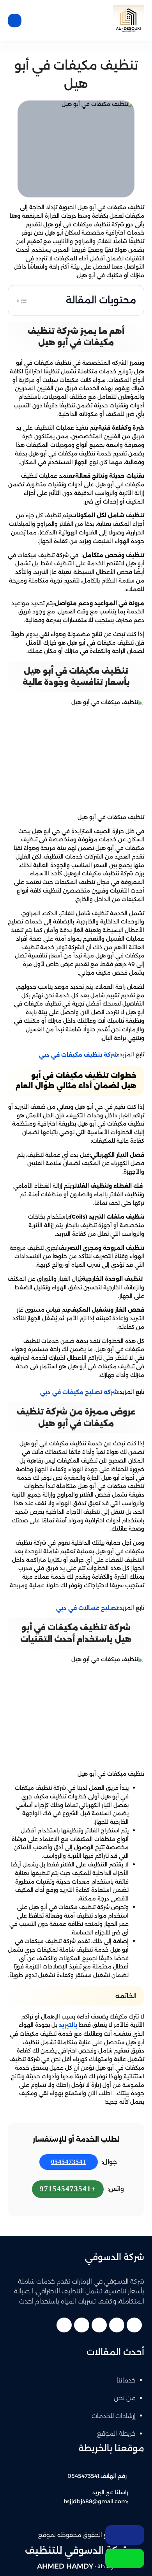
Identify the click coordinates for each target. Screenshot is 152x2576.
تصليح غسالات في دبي (87, 1608)
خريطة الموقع (116, 2433)
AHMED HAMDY (65, 2566)
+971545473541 (68, 2189)
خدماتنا (126, 2380)
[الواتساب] (125, 2558)
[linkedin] (82, 2325)
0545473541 (69, 2162)
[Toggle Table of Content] (22, 300)
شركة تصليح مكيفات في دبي (79, 1392)
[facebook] (134, 2325)
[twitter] (117, 2325)
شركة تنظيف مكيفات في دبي (79, 1055)
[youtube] (99, 2325)
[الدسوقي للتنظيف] (129, 20)
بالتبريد (68, 2025)
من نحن (125, 2398)
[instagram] (64, 2325)
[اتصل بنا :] (125, 2535)
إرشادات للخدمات (114, 2416)
